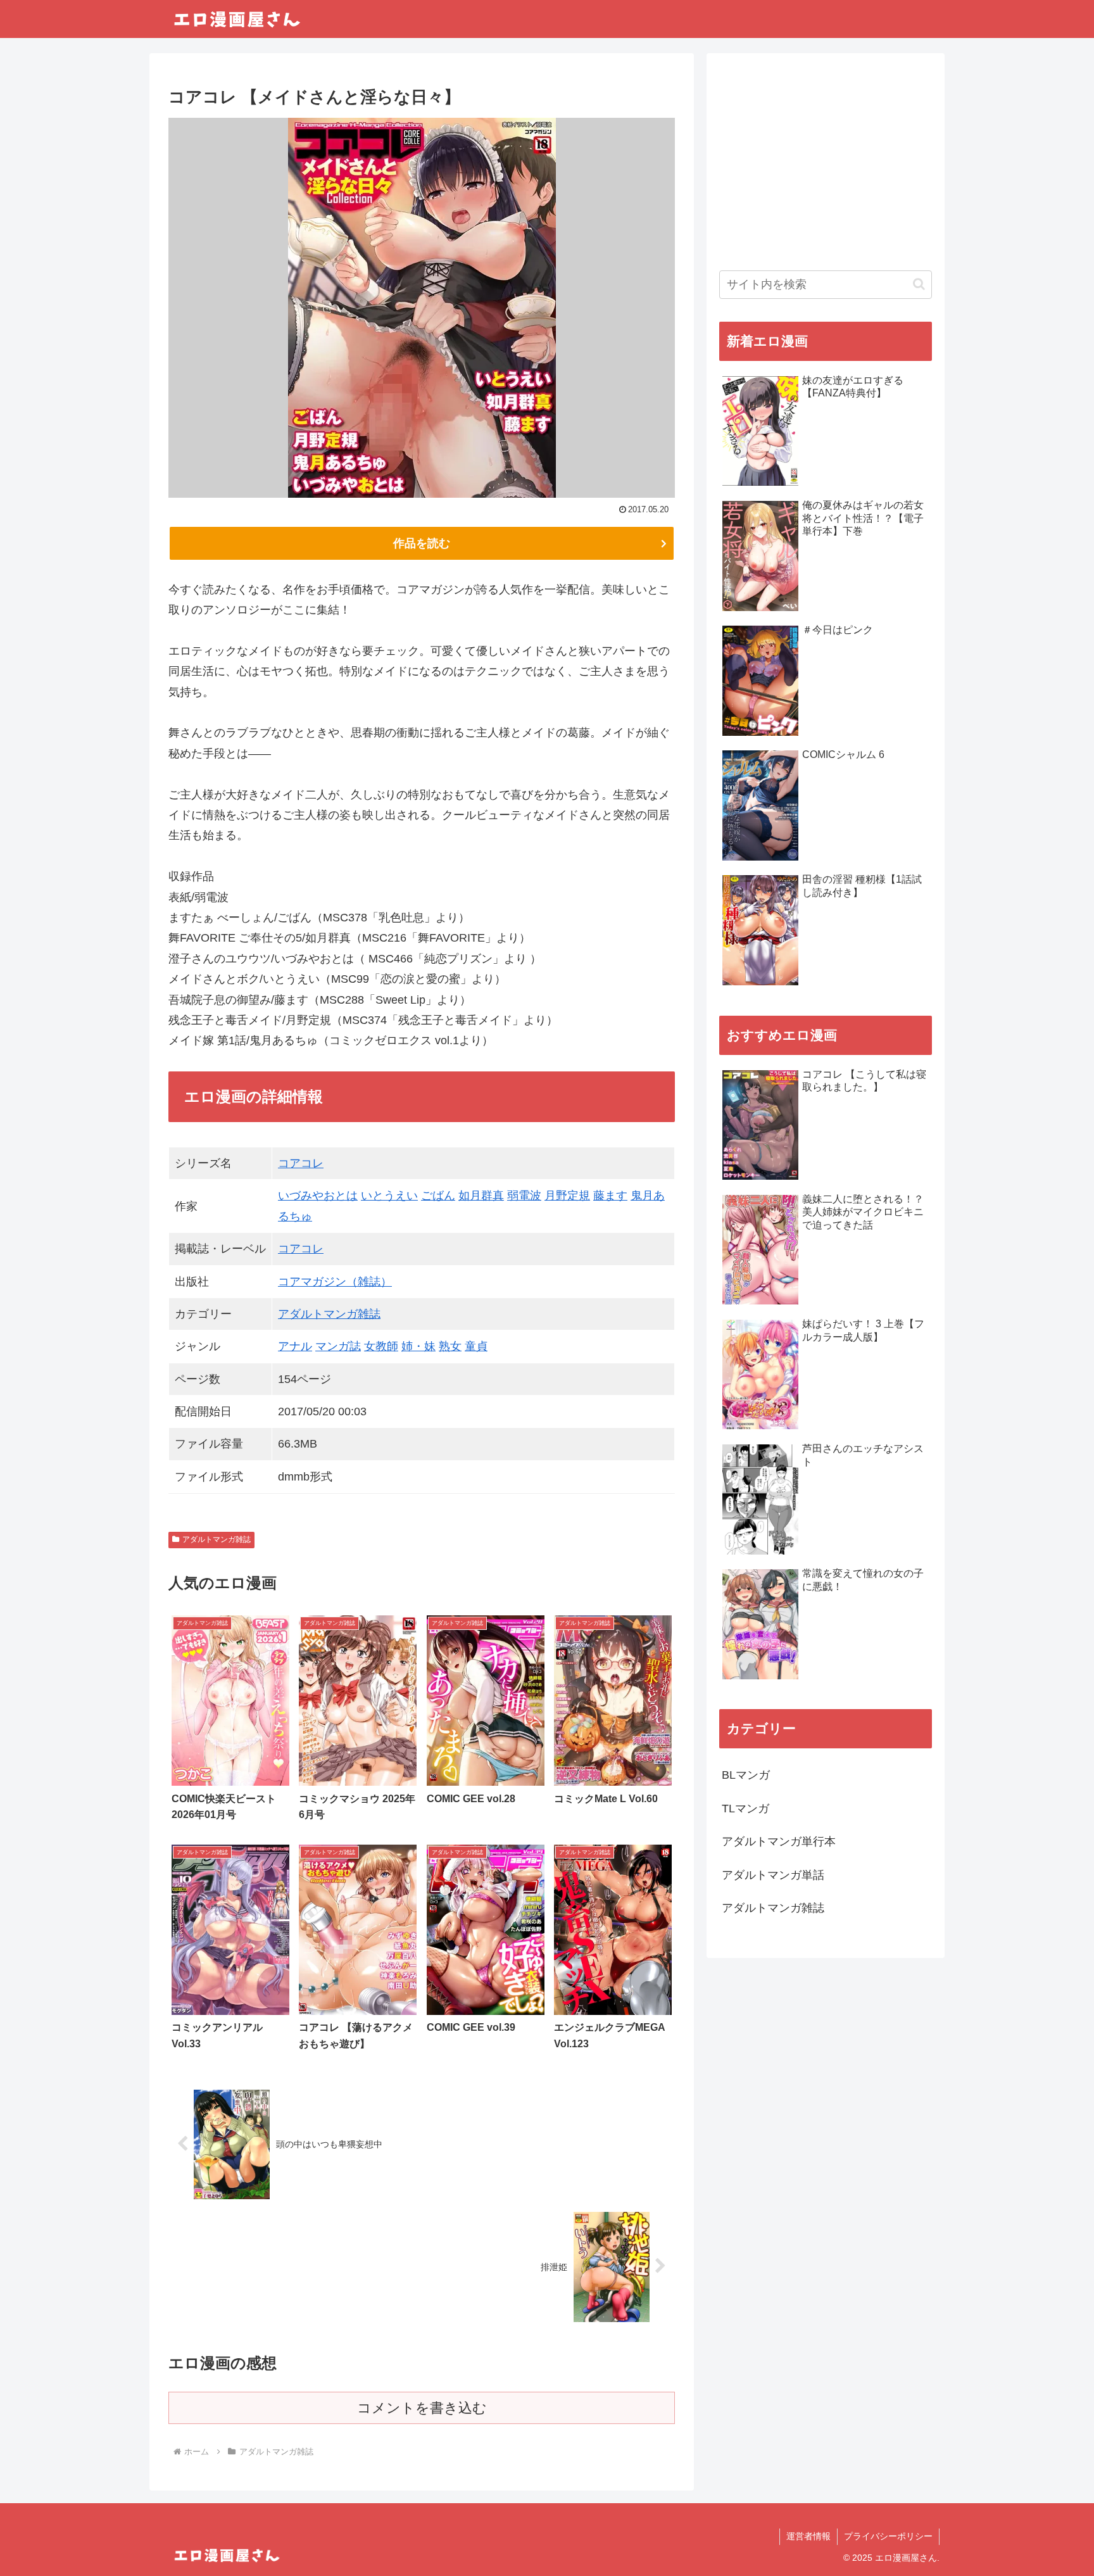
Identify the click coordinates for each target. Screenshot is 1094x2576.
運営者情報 (808, 2536)
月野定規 (567, 1196)
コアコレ (301, 1163)
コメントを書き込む (422, 2408)
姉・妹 (418, 1346)
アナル (295, 1346)
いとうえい (389, 1196)
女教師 (381, 1346)
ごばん (438, 1196)
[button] (919, 284)
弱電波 (524, 1196)
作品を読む (422, 543)
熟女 (450, 1346)
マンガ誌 (338, 1346)
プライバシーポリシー (888, 2536)
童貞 (476, 1346)
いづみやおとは (318, 1196)
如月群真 (481, 1196)
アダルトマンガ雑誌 (329, 1314)
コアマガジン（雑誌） (335, 1282)
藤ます (610, 1196)
